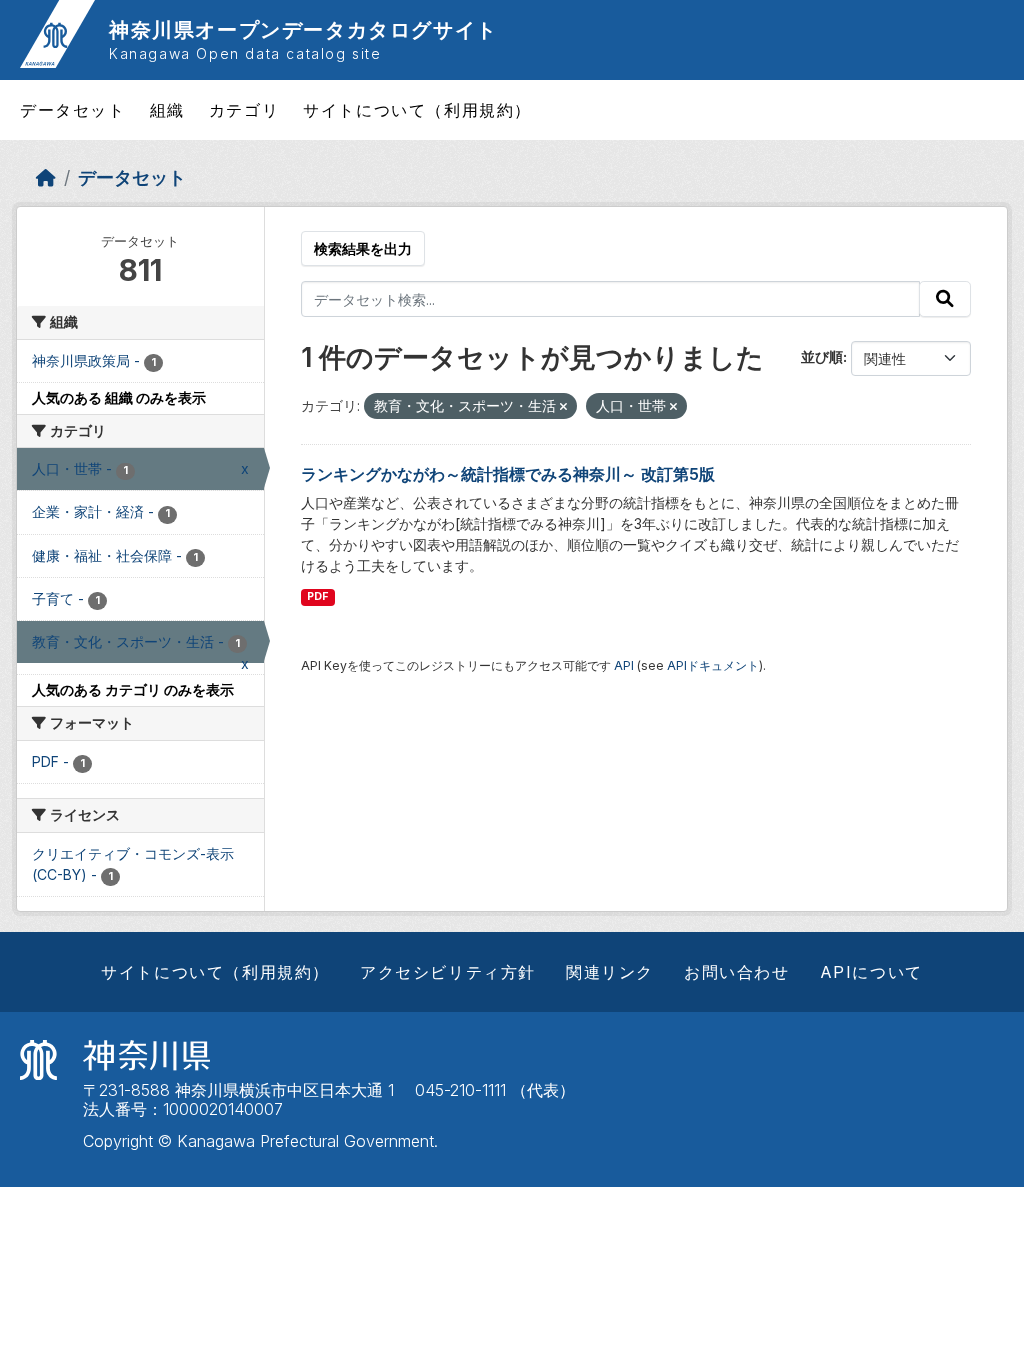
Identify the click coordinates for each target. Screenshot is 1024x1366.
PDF (317, 596)
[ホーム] (46, 177)
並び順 (822, 356)
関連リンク (610, 972)
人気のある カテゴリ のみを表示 (133, 689)
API (624, 665)
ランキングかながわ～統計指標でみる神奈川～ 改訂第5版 (508, 474)
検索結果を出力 (363, 248)
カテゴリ (244, 110)
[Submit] (945, 299)
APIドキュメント (713, 665)
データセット (73, 110)
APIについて (871, 972)
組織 (167, 110)
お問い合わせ (737, 972)
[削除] (563, 407)
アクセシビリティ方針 (448, 972)
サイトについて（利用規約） (417, 110)
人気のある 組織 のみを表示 (119, 397)
